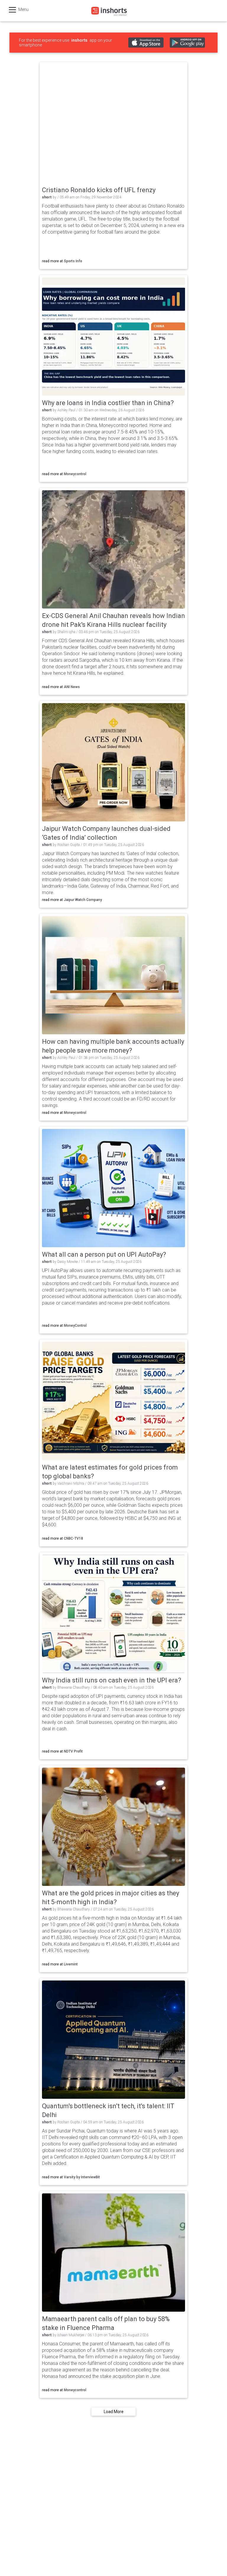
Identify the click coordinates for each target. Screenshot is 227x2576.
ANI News (72, 687)
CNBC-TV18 (73, 1538)
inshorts (79, 40)
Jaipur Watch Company (83, 900)
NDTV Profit (73, 1751)
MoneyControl (75, 1326)
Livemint (71, 1964)
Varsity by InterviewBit (82, 2177)
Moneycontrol (75, 474)
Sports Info (73, 261)
